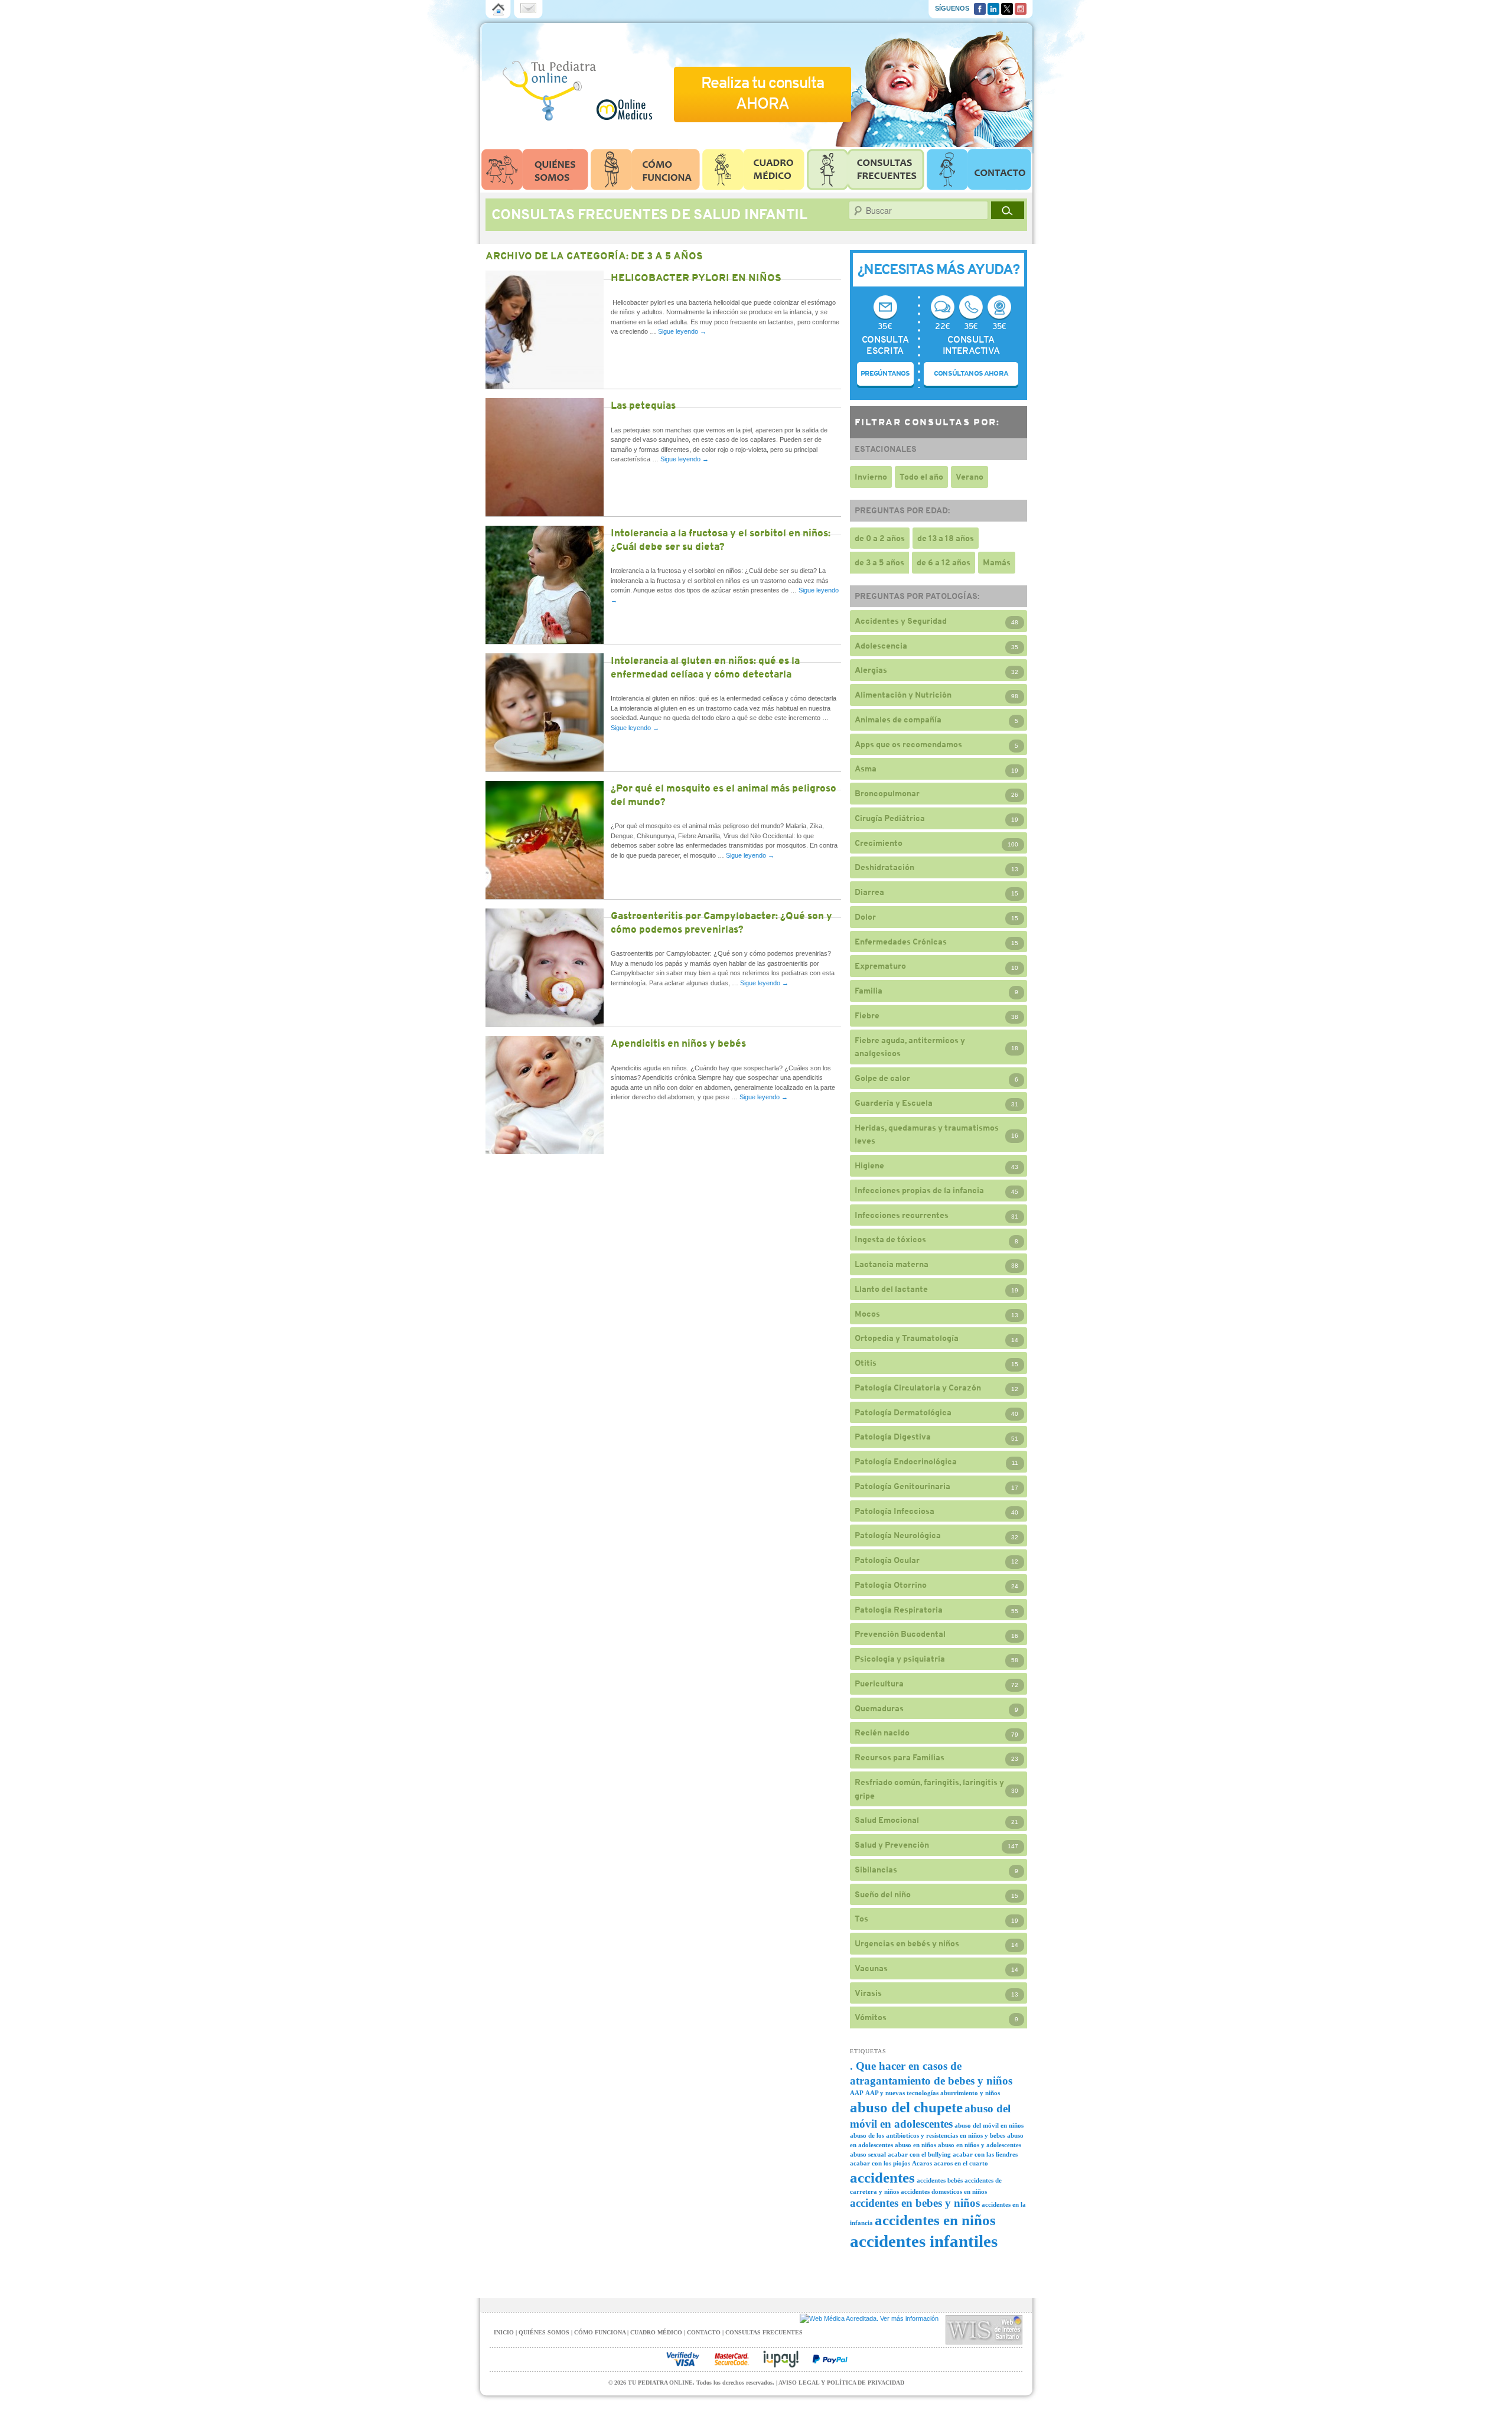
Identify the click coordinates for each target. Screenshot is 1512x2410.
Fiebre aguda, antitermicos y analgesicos (910, 1047)
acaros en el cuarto (961, 2163)
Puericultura (879, 1683)
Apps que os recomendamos (908, 744)
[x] (1007, 8)
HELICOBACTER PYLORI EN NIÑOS (696, 278)
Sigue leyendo (682, 331)
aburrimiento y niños (970, 2093)
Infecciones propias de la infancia (919, 1190)
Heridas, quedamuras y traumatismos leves (927, 1134)
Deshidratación (884, 867)
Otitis (866, 1363)
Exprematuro (880, 966)
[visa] (683, 2359)
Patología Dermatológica (903, 1412)
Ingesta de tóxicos (890, 1239)
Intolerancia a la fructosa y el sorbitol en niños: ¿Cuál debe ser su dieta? (721, 540)
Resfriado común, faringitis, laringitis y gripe (929, 1789)
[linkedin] (993, 8)
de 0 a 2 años (880, 538)
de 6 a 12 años (944, 562)
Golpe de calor (882, 1078)
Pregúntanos (885, 373)
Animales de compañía (898, 719)
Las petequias (643, 405)
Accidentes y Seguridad (901, 621)
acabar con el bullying (919, 2155)
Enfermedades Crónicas (901, 942)
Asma (866, 768)
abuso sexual (868, 2155)
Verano (970, 477)
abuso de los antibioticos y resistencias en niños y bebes (928, 2136)
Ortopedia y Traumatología (907, 1338)
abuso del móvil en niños (989, 2126)
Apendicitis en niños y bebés (678, 1043)
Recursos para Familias (900, 1757)
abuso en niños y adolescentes (980, 2145)
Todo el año (921, 477)
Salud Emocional (887, 1820)
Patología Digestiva (893, 1437)
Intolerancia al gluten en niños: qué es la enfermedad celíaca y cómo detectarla (705, 667)
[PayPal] (830, 2359)
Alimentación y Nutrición (903, 695)
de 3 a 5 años (879, 562)
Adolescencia (881, 646)
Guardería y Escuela (894, 1103)
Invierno (871, 477)
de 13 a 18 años (946, 538)
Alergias (871, 670)
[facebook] (980, 8)
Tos (861, 1919)
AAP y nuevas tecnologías (902, 2093)
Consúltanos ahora (971, 373)
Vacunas (871, 1968)
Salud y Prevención (892, 1845)
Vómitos (871, 2017)
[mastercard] (732, 2359)
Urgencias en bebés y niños (907, 1943)
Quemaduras (879, 1708)
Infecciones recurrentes (902, 1215)
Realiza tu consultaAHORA (762, 93)
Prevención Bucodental (900, 1634)
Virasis (868, 1993)
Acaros (922, 2163)
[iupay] (781, 2359)
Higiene (869, 1165)
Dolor (865, 917)
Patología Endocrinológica (906, 1461)
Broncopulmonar (887, 793)
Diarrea (869, 892)
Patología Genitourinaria (902, 1486)
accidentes (882, 2178)
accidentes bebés (940, 2181)
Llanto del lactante (891, 1289)
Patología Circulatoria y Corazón (918, 1388)
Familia (869, 991)
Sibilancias (876, 1870)
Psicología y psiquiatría (900, 1659)
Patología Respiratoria (899, 1610)
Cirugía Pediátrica (890, 818)
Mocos (867, 1314)
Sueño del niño (883, 1894)
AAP (857, 2093)
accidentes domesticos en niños (944, 2192)
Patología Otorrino (891, 1585)
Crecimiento (879, 843)
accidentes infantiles (924, 2241)
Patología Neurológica (898, 1535)
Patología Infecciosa (895, 1511)
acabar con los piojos (880, 2163)
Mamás (997, 562)
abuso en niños (915, 2145)
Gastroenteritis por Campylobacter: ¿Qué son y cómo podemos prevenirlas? (721, 922)
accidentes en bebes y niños (915, 2203)
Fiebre (867, 1015)
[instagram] (1021, 8)
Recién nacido (882, 1732)
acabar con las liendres (985, 2155)
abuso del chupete (906, 2107)
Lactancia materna (892, 1264)
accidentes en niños (935, 2220)
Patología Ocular (887, 1560)
